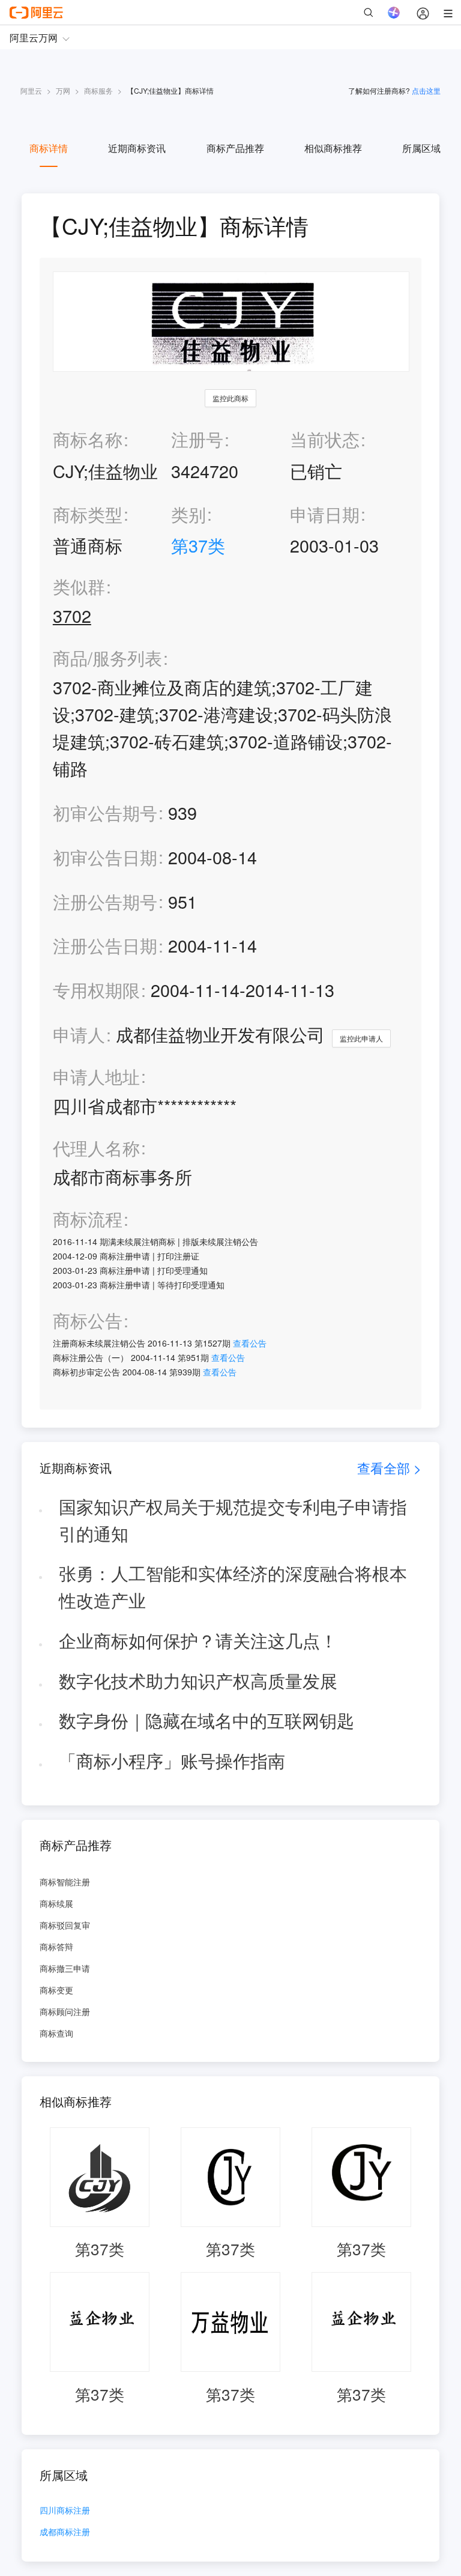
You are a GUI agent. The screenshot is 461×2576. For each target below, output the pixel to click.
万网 (63, 90)
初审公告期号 (105, 812)
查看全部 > (389, 1468)
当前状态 (325, 439)
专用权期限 (96, 989)
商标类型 (88, 514)
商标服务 (98, 90)
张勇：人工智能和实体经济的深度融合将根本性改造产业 (233, 1586)
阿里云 (31, 90)
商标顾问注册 (65, 2011)
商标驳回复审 (65, 1925)
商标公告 (88, 1320)
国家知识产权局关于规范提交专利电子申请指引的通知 (233, 1520)
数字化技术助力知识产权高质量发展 (198, 1680)
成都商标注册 (65, 2532)
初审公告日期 (105, 857)
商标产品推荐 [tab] (235, 148)
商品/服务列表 (107, 658)
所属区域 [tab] (421, 148)
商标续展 (56, 1903)
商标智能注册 (65, 1882)
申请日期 (325, 514)
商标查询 (56, 2033)
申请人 (79, 1034)
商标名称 (88, 439)
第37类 (198, 545)
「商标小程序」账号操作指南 (172, 1760)
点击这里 (426, 90)
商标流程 (88, 1219)
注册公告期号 (105, 901)
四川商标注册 (65, 2511)
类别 (188, 514)
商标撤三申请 (65, 1968)
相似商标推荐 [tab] (333, 148)
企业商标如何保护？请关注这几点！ (198, 1640)
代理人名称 (96, 1148)
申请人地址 (96, 1077)
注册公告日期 (105, 945)
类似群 (79, 586)
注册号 (197, 439)
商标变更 (56, 1990)
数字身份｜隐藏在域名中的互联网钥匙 (206, 1720)
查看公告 (250, 1343)
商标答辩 (56, 1947)
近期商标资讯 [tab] (137, 148)
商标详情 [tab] (49, 148)
